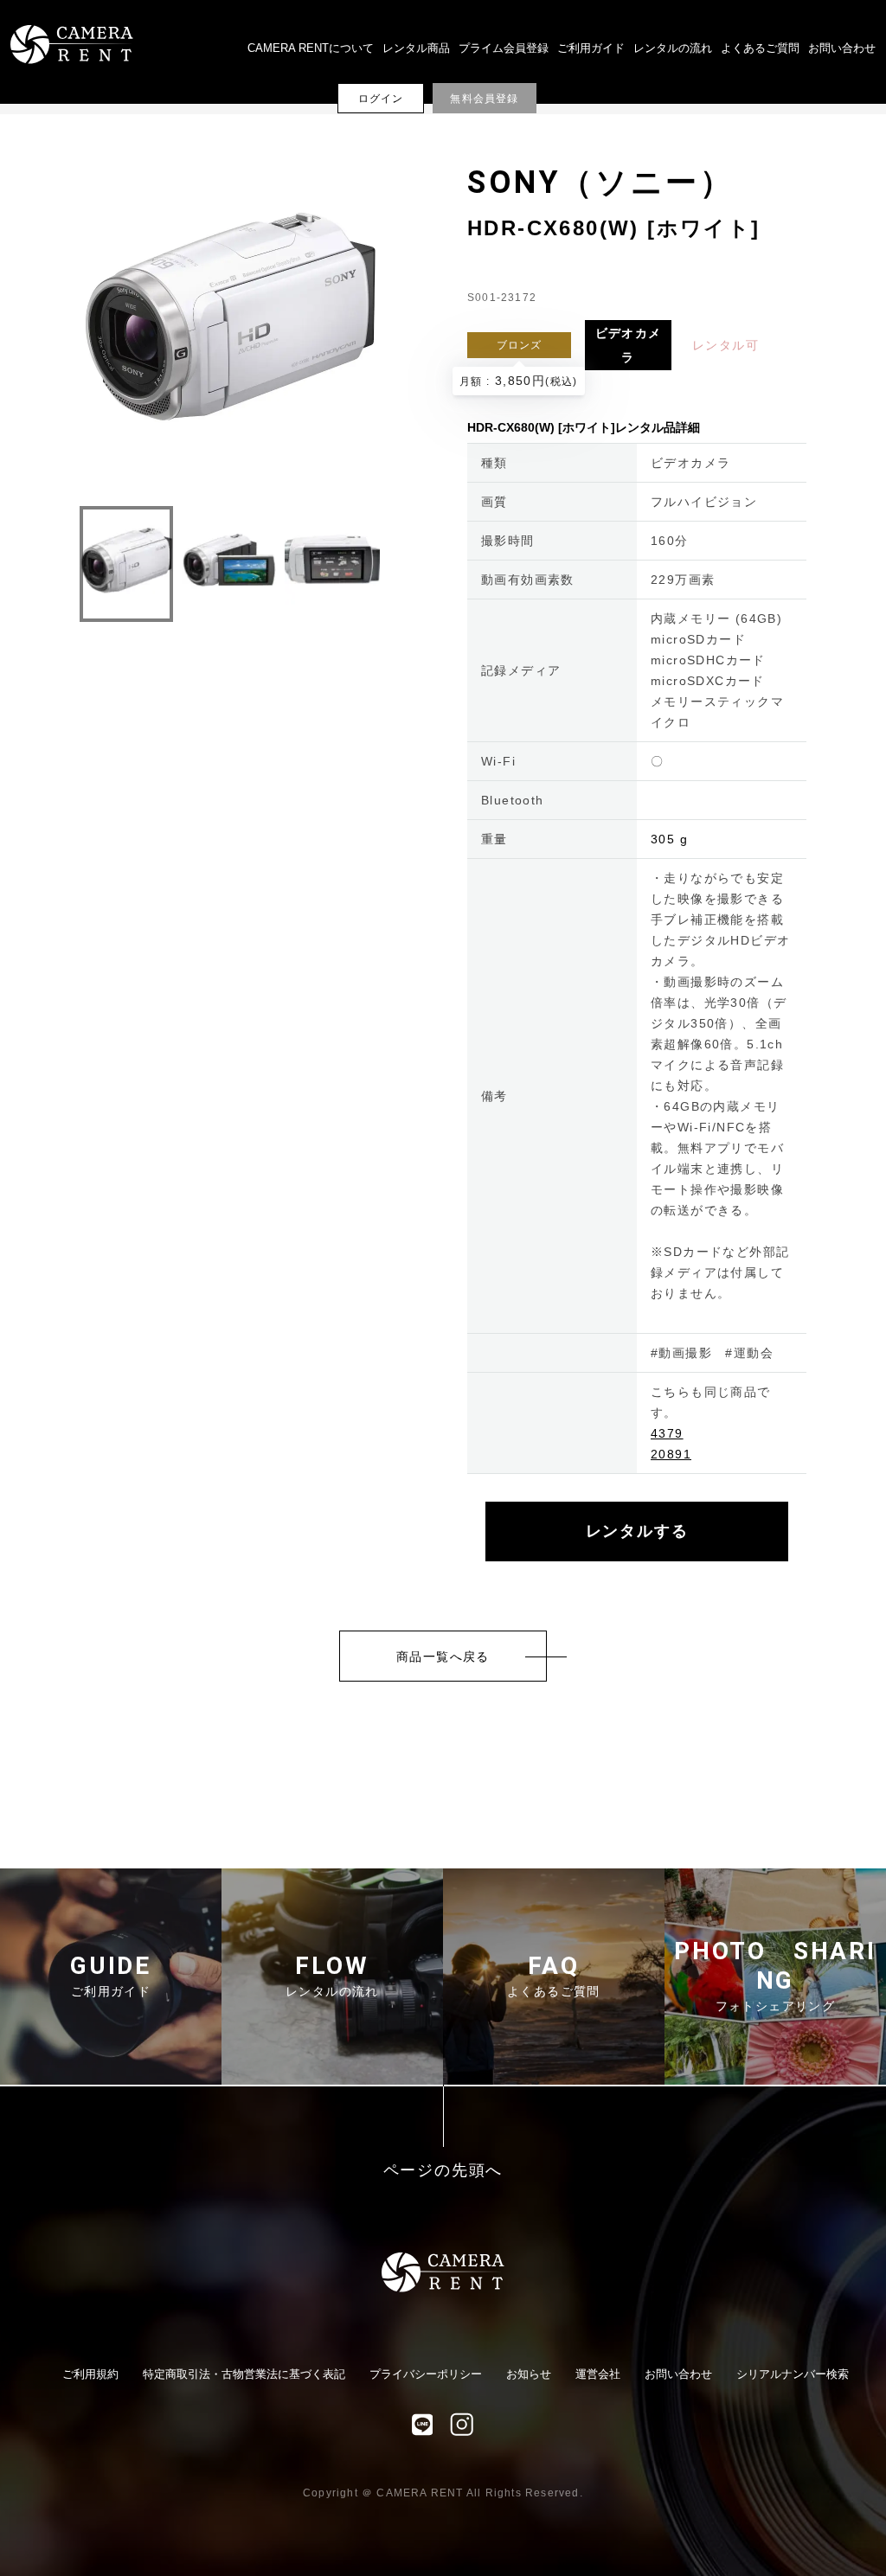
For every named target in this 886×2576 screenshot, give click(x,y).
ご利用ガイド (591, 48)
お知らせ (529, 2374)
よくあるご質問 (760, 48)
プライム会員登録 (504, 48)
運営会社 (598, 2374)
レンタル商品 (416, 48)
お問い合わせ (842, 48)
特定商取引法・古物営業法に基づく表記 (244, 2374)
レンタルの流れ (673, 48)
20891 (671, 1454)
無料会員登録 (484, 99)
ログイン (381, 99)
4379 (667, 1433)
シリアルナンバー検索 (793, 2374)
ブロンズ (520, 345)
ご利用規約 (90, 2374)
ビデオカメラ (629, 345)
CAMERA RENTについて (311, 48)
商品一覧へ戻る (443, 1656)
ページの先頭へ (443, 2171)
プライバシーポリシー (426, 2374)
